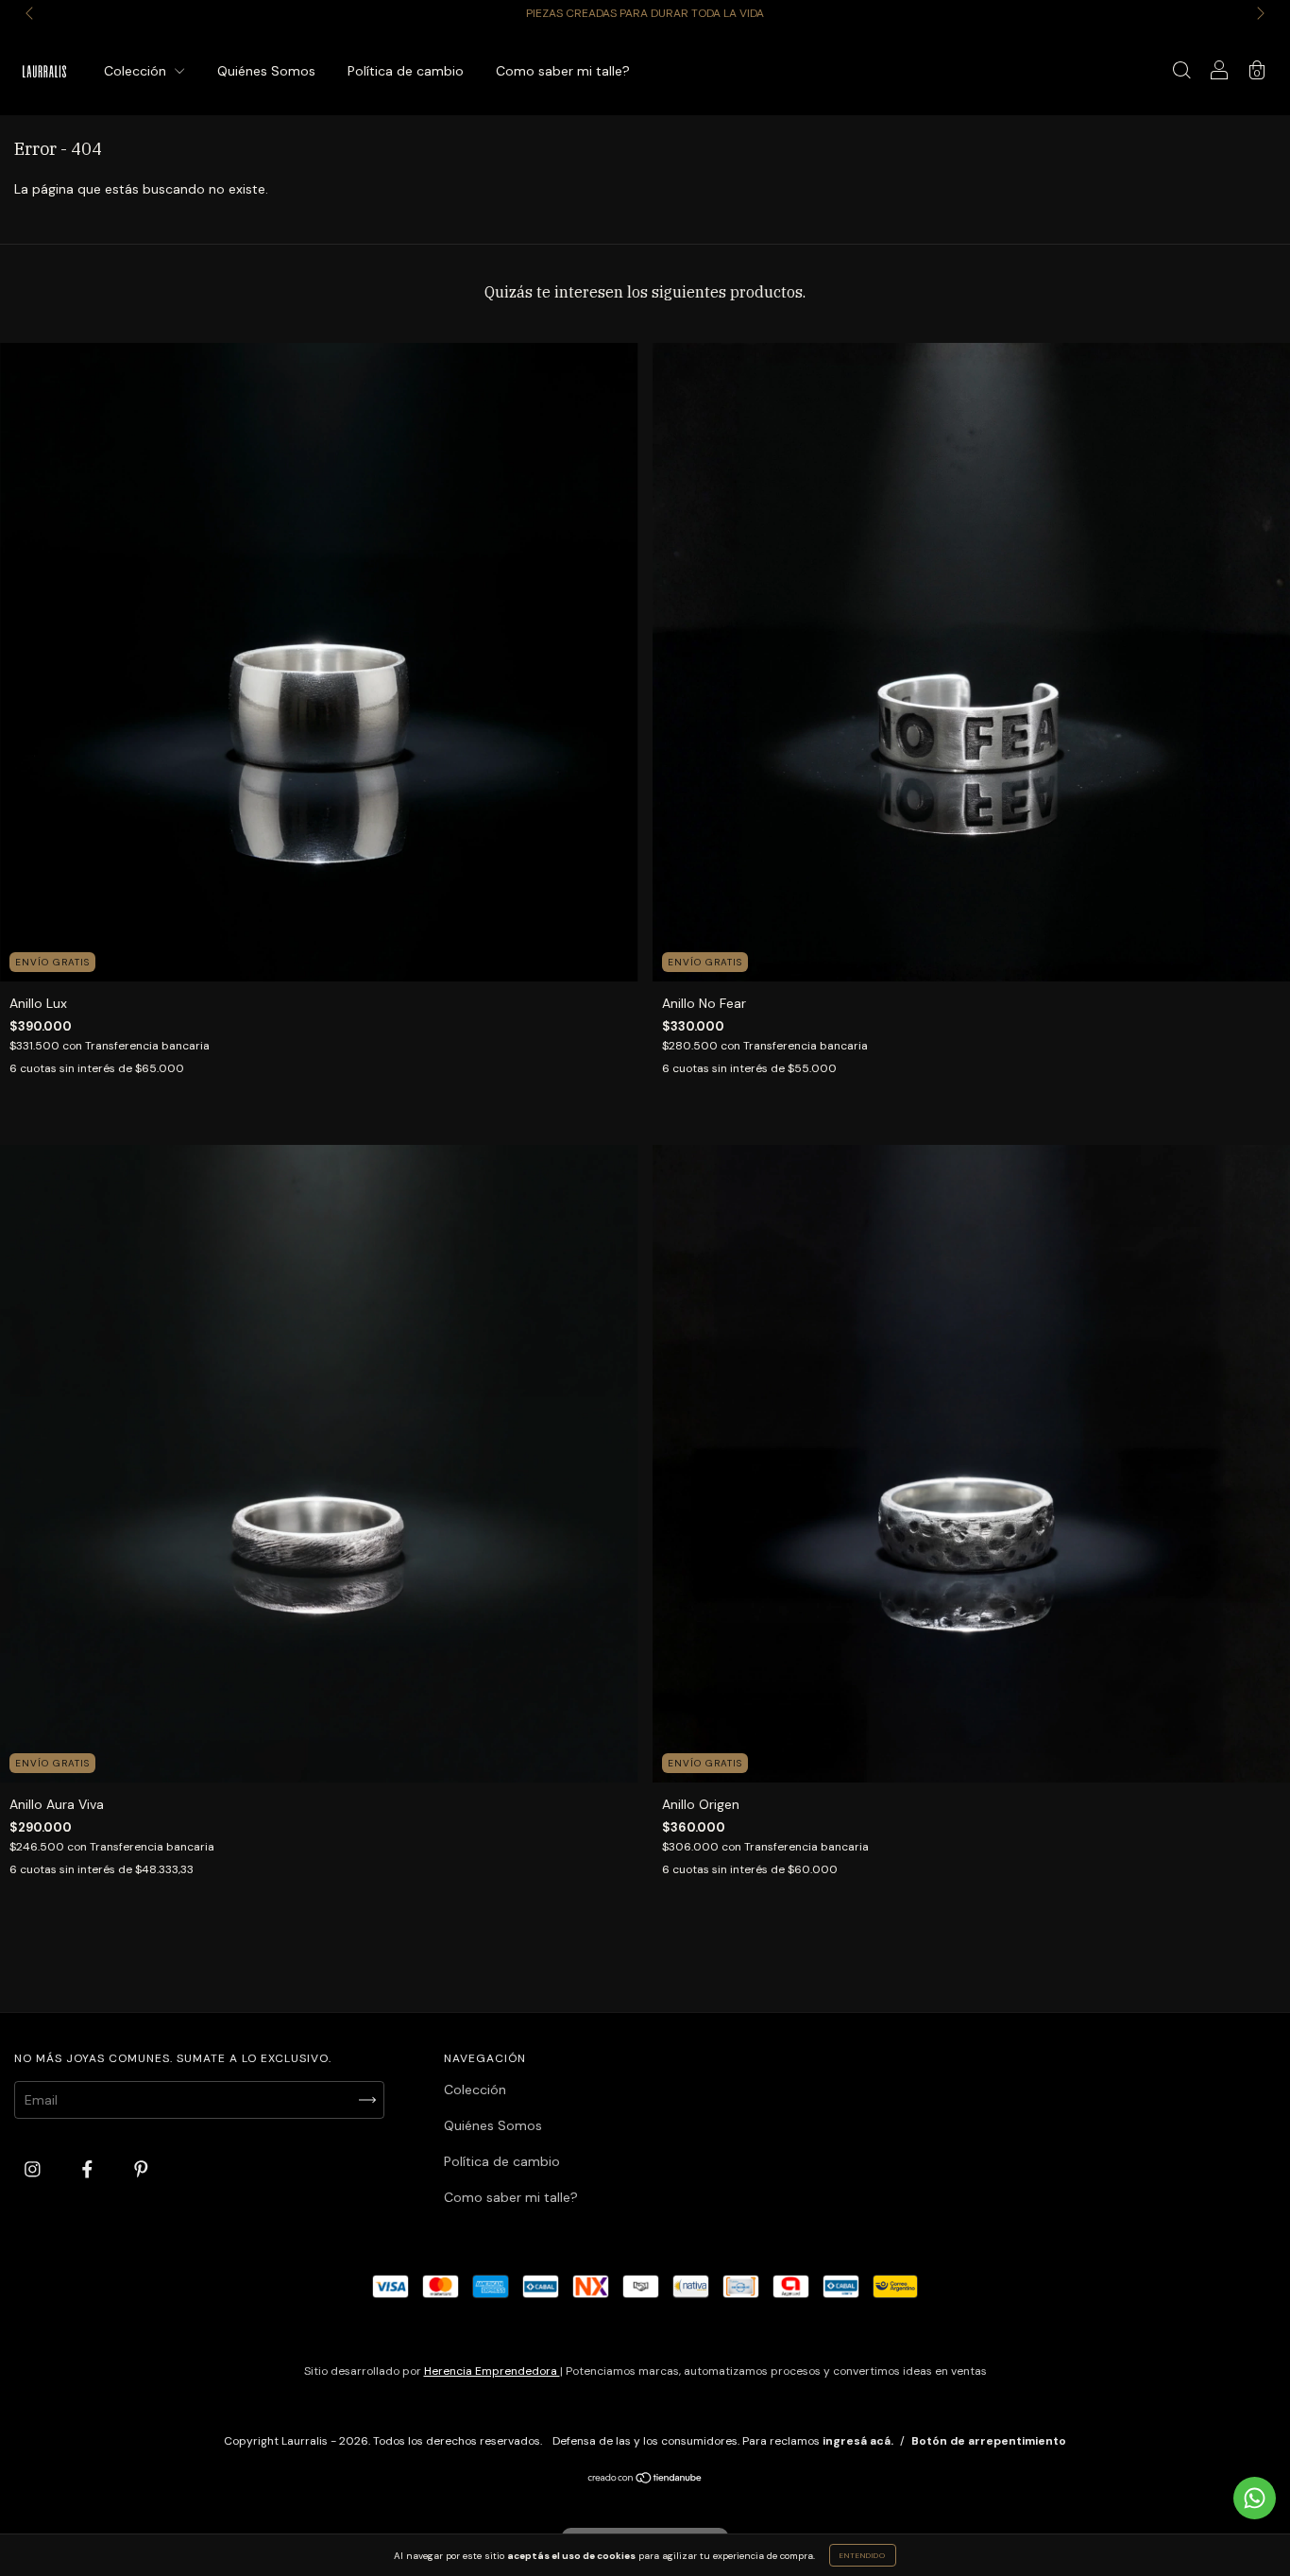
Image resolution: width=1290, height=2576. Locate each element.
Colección (137, 71)
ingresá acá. (858, 2441)
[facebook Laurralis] (89, 2170)
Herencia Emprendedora (492, 2371)
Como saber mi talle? (563, 71)
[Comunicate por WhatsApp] (1255, 2498)
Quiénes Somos (266, 71)
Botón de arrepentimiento (989, 2441)
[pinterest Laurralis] (141, 2170)
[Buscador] (1181, 73)
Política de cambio (406, 71)
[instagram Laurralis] (34, 2170)
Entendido (863, 2555)
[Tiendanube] (645, 2480)
